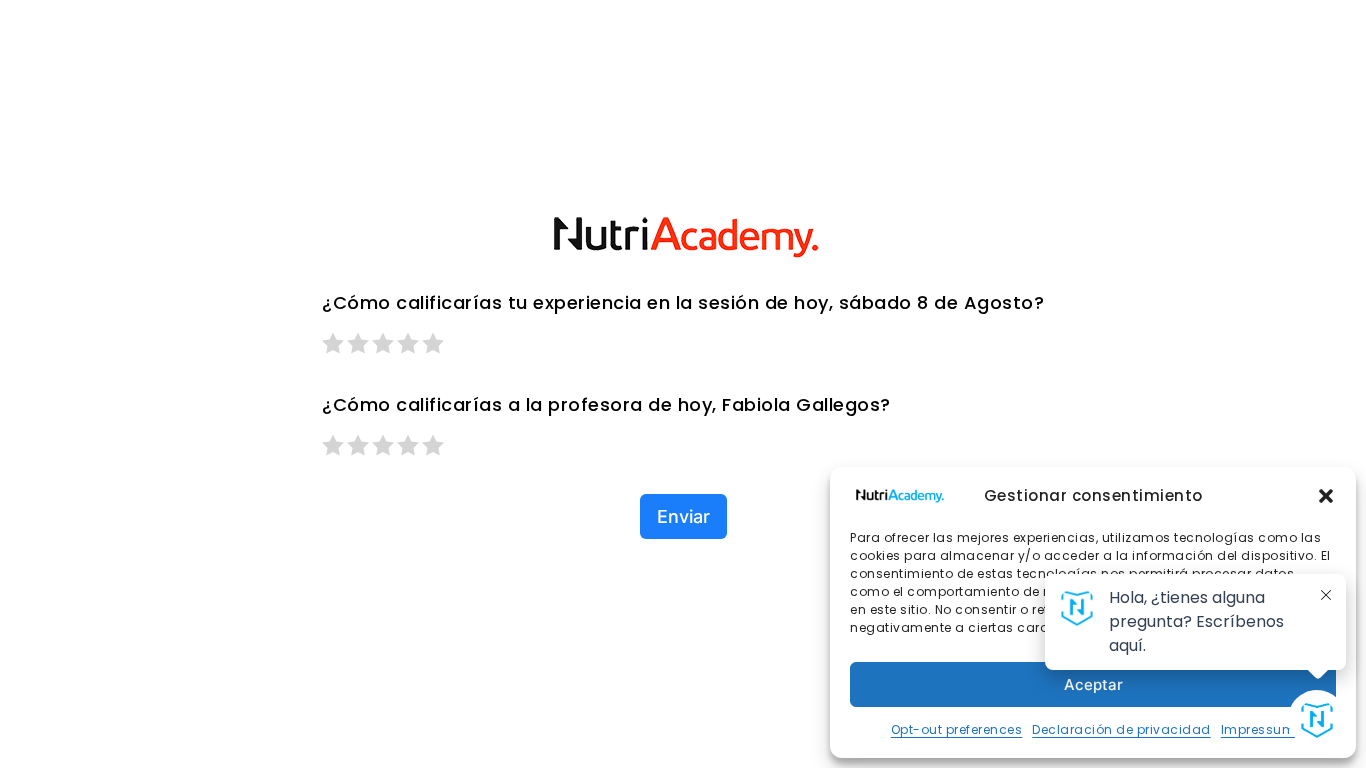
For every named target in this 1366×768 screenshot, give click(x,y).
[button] (1326, 496)
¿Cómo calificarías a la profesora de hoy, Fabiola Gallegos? (606, 404)
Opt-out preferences (957, 729)
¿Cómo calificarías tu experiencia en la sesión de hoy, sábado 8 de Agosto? (683, 302)
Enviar (683, 516)
